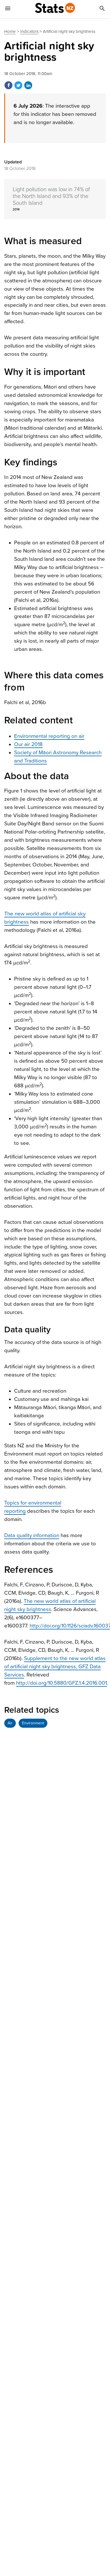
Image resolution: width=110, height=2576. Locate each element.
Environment (33, 1723)
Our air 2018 (28, 744)
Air (10, 1723)
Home (10, 31)
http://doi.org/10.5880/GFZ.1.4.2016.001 (61, 1683)
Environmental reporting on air (49, 736)
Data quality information (32, 1535)
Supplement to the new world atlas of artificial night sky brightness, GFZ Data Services (55, 1667)
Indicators (29, 31)
